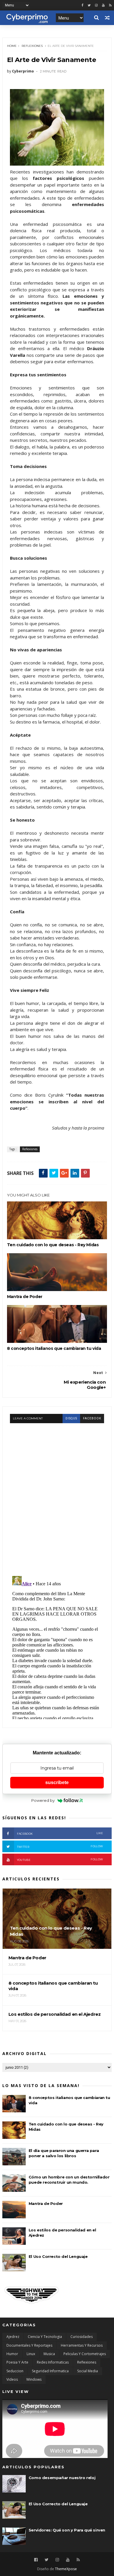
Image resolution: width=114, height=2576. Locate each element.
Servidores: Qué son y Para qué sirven (67, 2530)
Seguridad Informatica (50, 2371)
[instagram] (96, 5)
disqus (71, 1418)
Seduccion (15, 2371)
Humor (12, 2354)
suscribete (57, 1782)
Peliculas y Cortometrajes (85, 2354)
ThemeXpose (66, 2569)
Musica (49, 2354)
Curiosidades (82, 2337)
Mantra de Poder (25, 1297)
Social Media (88, 2371)
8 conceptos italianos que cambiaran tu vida (54, 1348)
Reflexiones (32, 46)
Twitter (60, 1847)
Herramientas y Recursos (82, 2345)
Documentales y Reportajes (29, 2345)
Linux (31, 2354)
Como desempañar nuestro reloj (62, 2478)
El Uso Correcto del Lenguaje (58, 2256)
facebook (92, 1418)
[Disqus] (57, 1496)
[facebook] (82, 5)
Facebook (60, 1833)
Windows (34, 2379)
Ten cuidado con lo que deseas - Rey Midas (53, 1245)
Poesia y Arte (17, 2362)
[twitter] (89, 5)
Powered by (43, 1800)
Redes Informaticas (53, 2362)
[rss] (110, 5)
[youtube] (103, 5)
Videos (12, 2379)
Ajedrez (13, 2337)
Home (12, 46)
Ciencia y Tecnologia (45, 2337)
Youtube (60, 1860)
